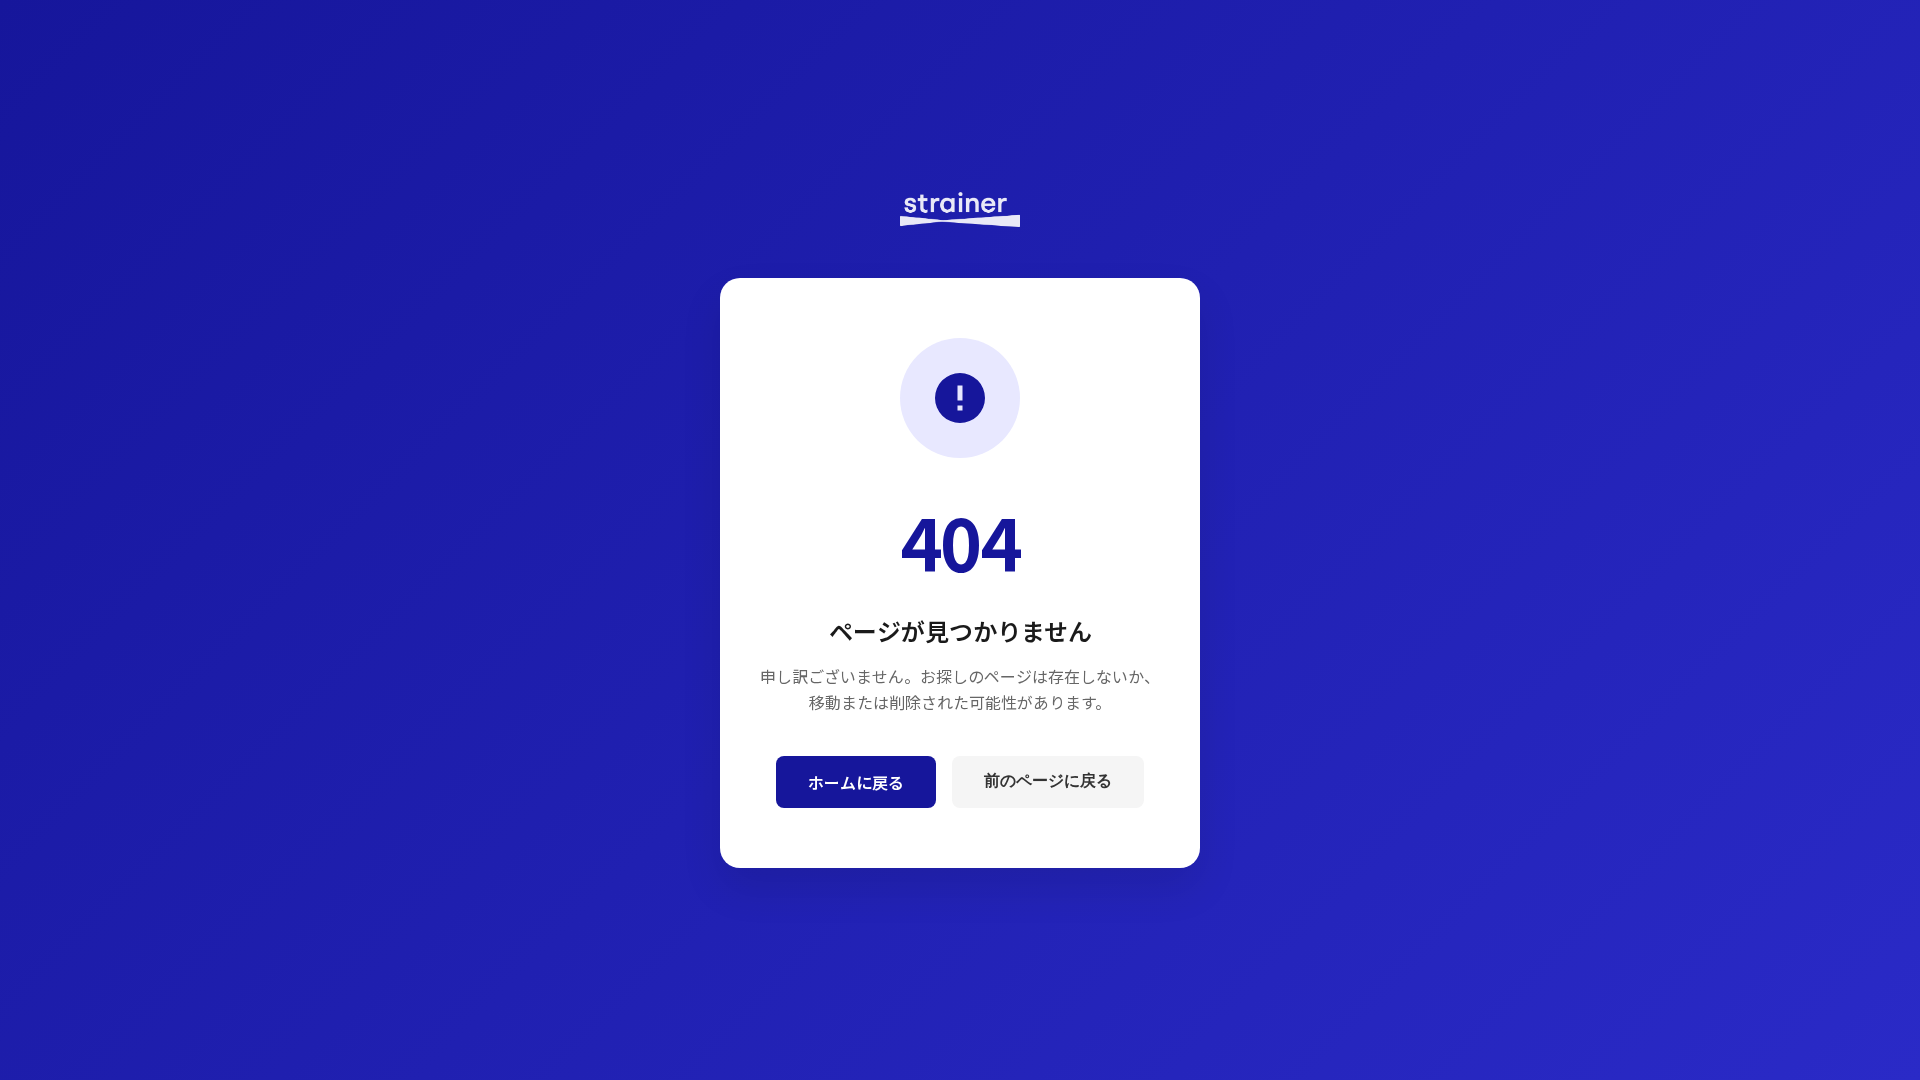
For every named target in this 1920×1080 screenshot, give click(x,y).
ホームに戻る (856, 782)
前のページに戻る (1048, 780)
